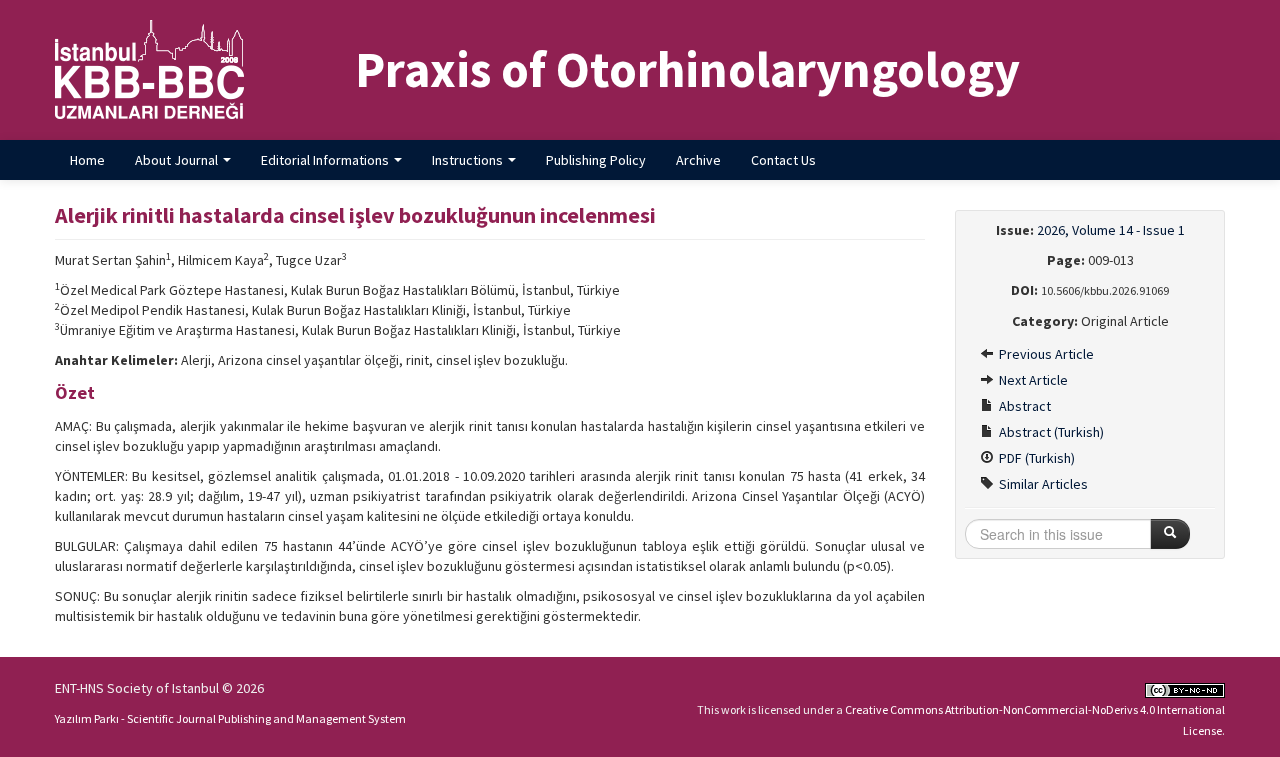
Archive (698, 160)
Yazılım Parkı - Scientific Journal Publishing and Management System (230, 718)
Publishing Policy (596, 160)
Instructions (469, 160)
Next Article (1032, 380)
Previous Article (1045, 354)
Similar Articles (1042, 484)
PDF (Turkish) (1035, 458)
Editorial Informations (326, 160)
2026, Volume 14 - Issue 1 (1111, 230)
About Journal (178, 160)
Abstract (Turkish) (1050, 432)
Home (87, 160)
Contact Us (783, 160)
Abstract (1023, 406)
